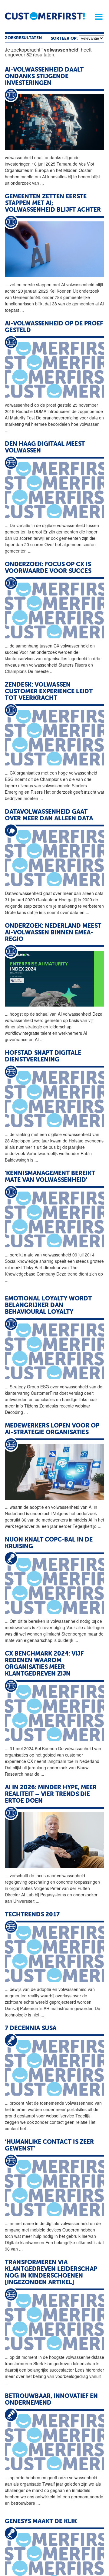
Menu (97, 17)
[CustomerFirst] (45, 16)
